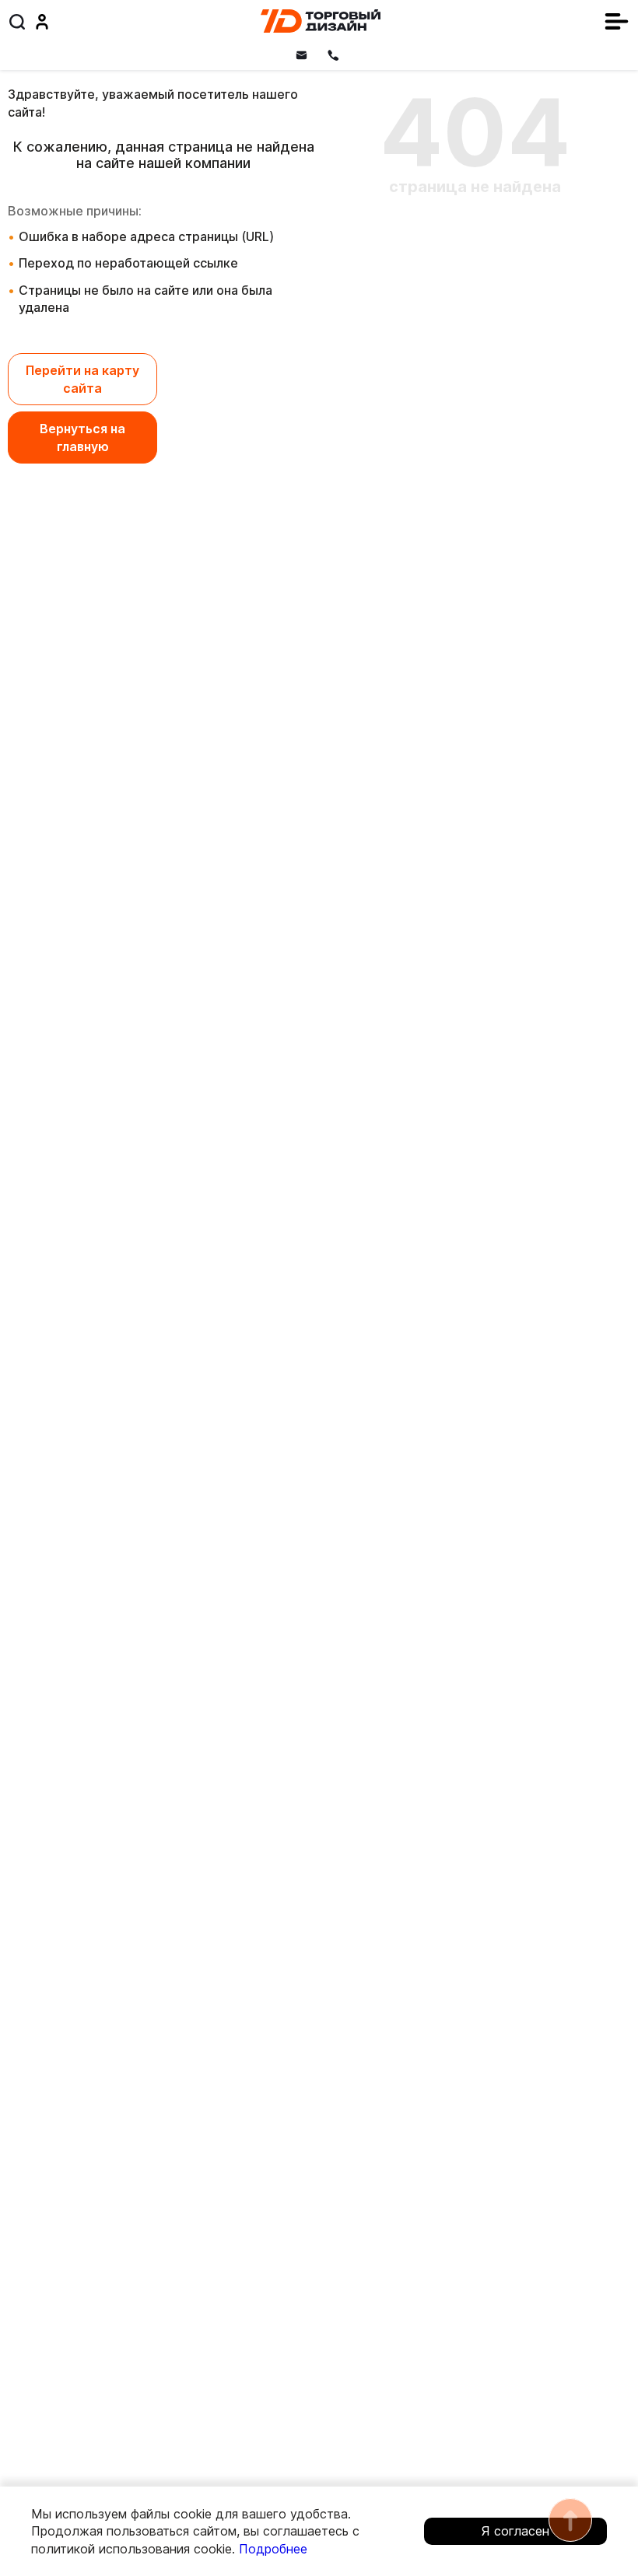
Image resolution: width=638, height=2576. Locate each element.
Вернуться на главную (82, 437)
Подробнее (273, 2549)
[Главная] (321, 21)
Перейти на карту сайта (82, 379)
